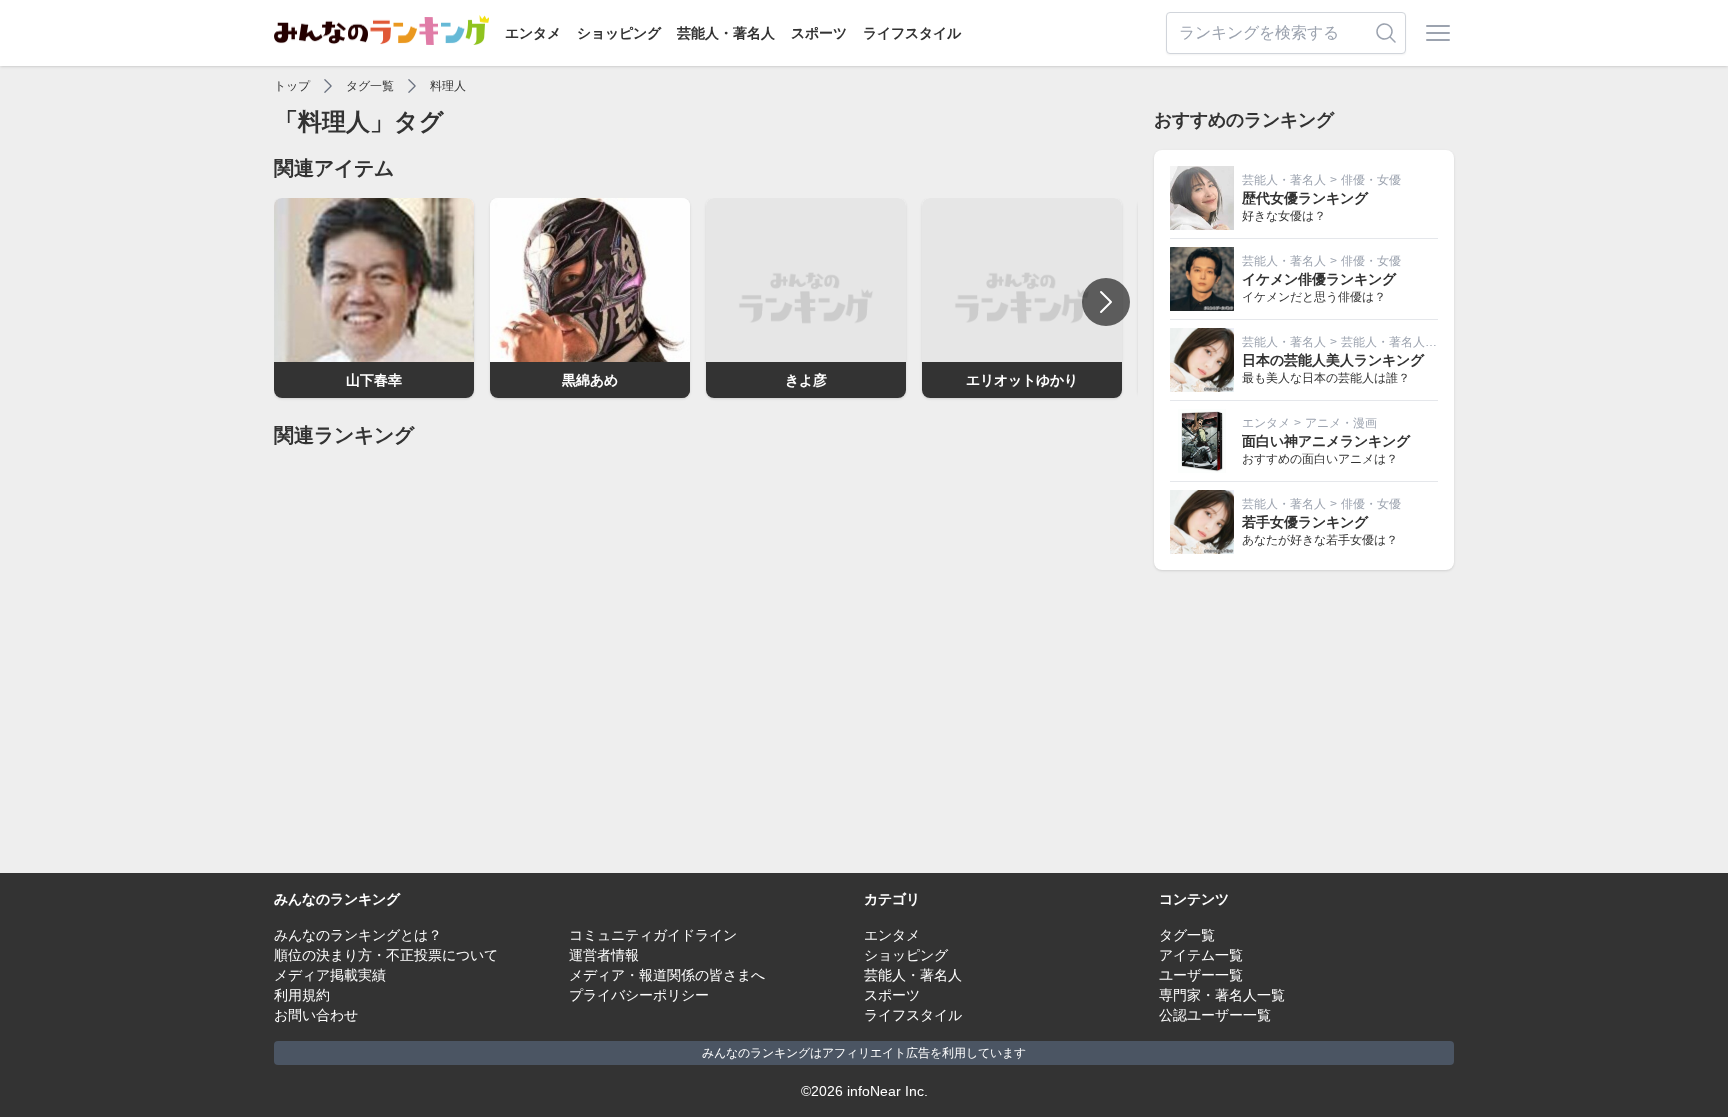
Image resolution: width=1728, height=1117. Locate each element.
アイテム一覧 (1201, 955)
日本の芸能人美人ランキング (1333, 360)
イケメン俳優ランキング (1319, 279)
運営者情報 (604, 955)
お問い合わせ (316, 1015)
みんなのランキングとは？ (358, 935)
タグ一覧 (370, 86)
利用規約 (302, 995)
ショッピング (619, 33)
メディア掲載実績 (330, 975)
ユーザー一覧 (1201, 975)
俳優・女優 (1371, 180)
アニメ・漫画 (1341, 423)
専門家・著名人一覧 (1222, 995)
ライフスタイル (912, 33)
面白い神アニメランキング (1326, 441)
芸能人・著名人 (726, 33)
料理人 (448, 86)
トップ (292, 86)
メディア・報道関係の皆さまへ (667, 975)
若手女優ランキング (1305, 522)
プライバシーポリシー (639, 995)
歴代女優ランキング (1305, 198)
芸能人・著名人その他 (1401, 342)
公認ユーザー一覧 (1215, 1015)
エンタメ (533, 33)
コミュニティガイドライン (653, 935)
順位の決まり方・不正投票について (386, 955)
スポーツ (819, 33)
